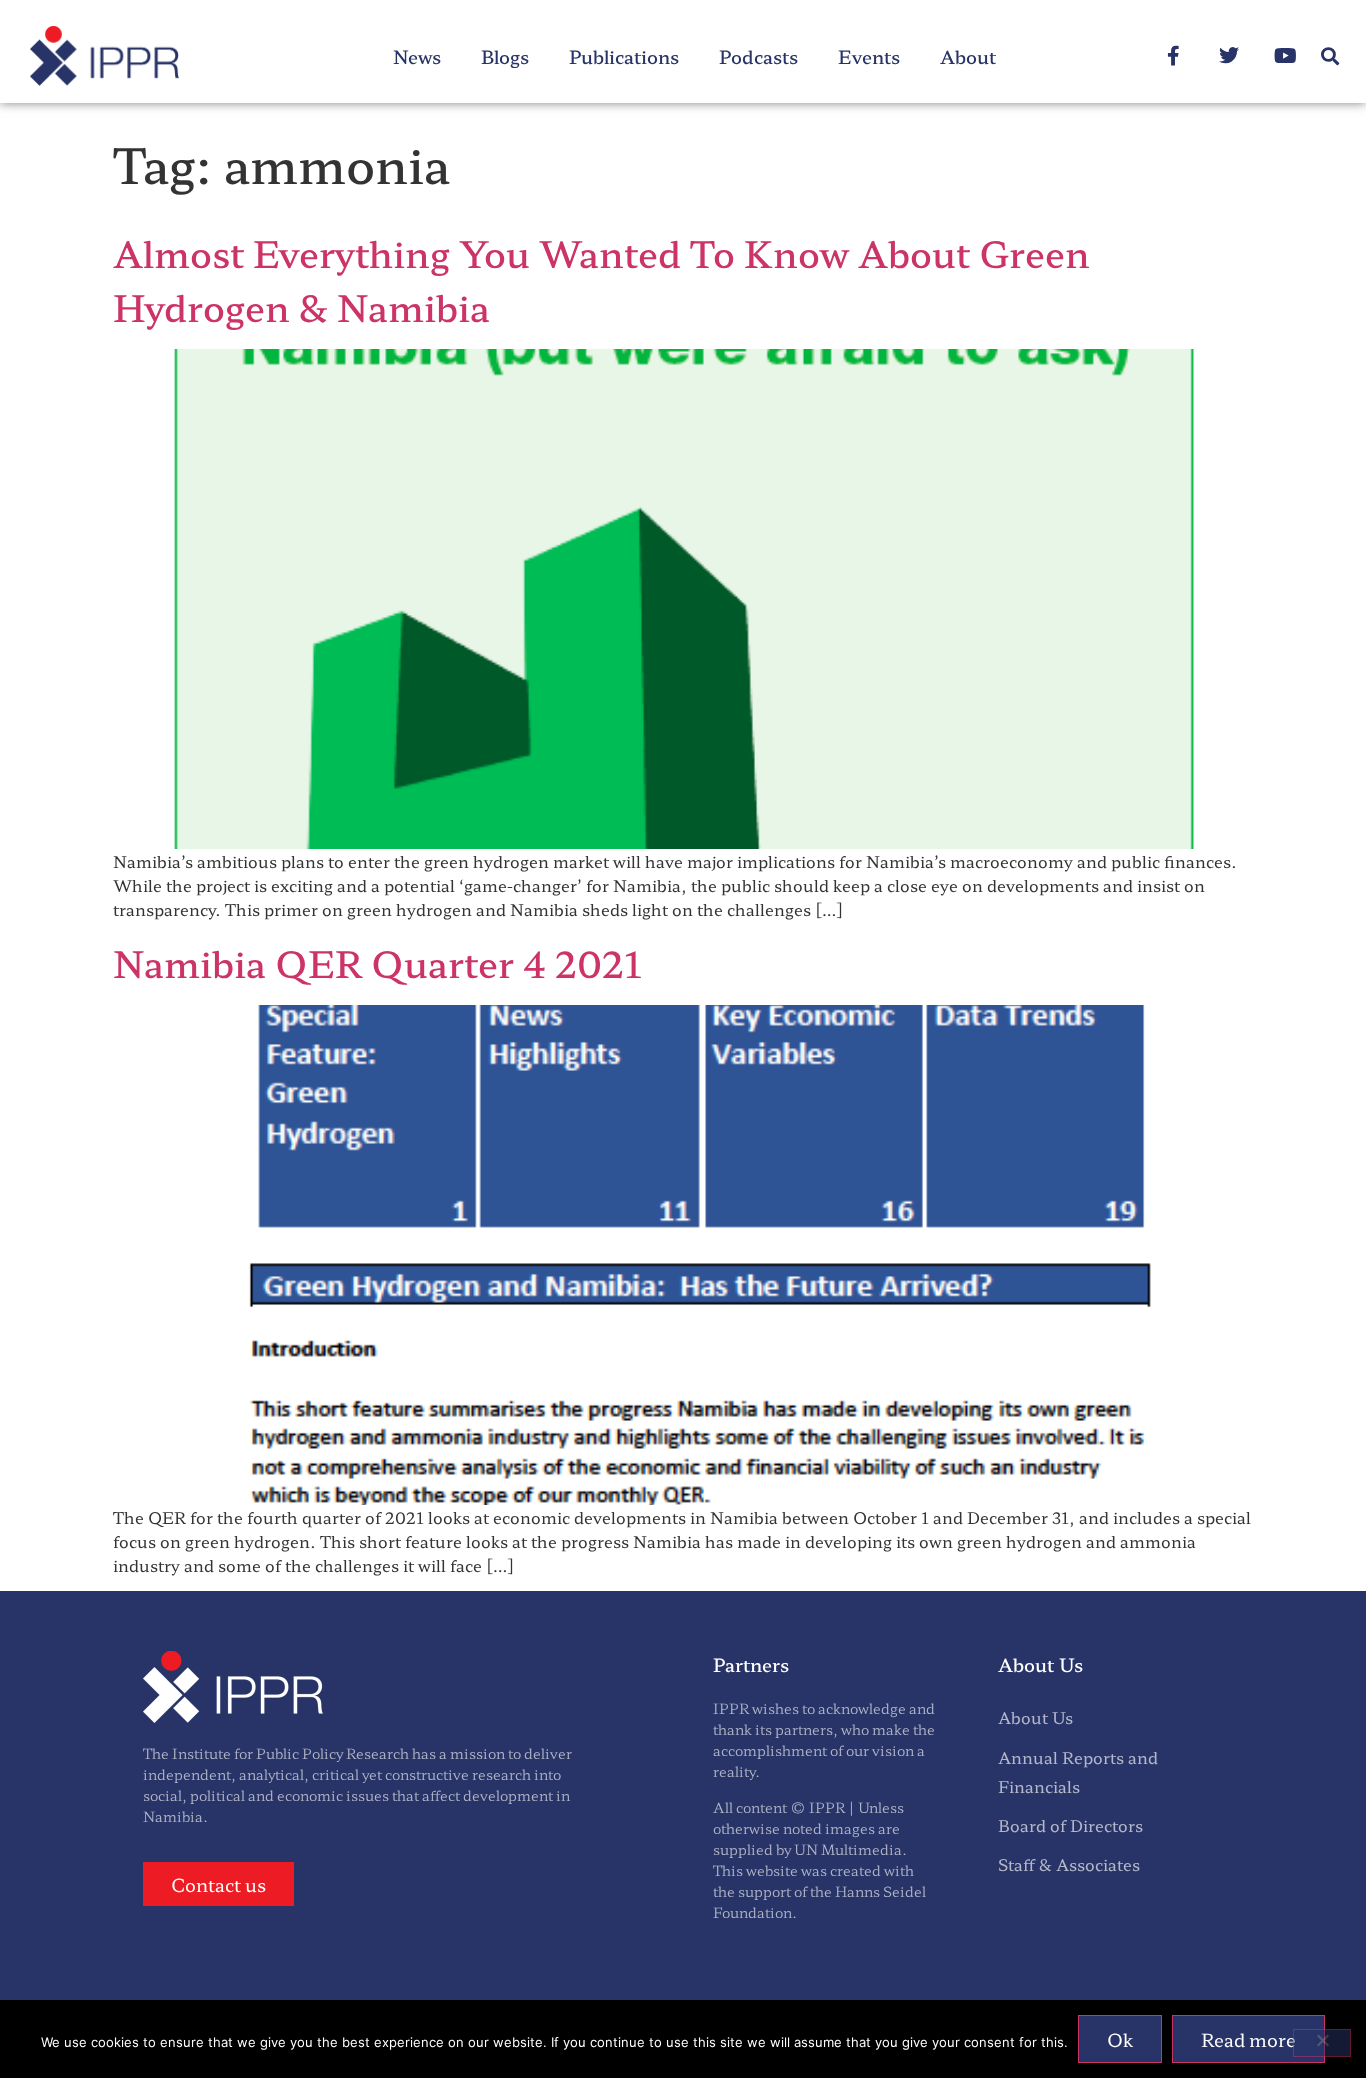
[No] (1322, 2043)
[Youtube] (1285, 56)
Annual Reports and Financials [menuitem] (1078, 1771)
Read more (1248, 2039)
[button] (1329, 56)
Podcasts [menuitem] (758, 56)
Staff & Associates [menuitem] (1069, 1864)
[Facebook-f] (1173, 56)
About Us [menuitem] (1035, 1717)
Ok (1120, 2039)
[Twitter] (1229, 56)
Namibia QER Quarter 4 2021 (377, 962)
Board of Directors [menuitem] (1070, 1825)
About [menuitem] (968, 56)
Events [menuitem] (869, 56)
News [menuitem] (417, 56)
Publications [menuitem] (624, 56)
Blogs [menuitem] (505, 56)
